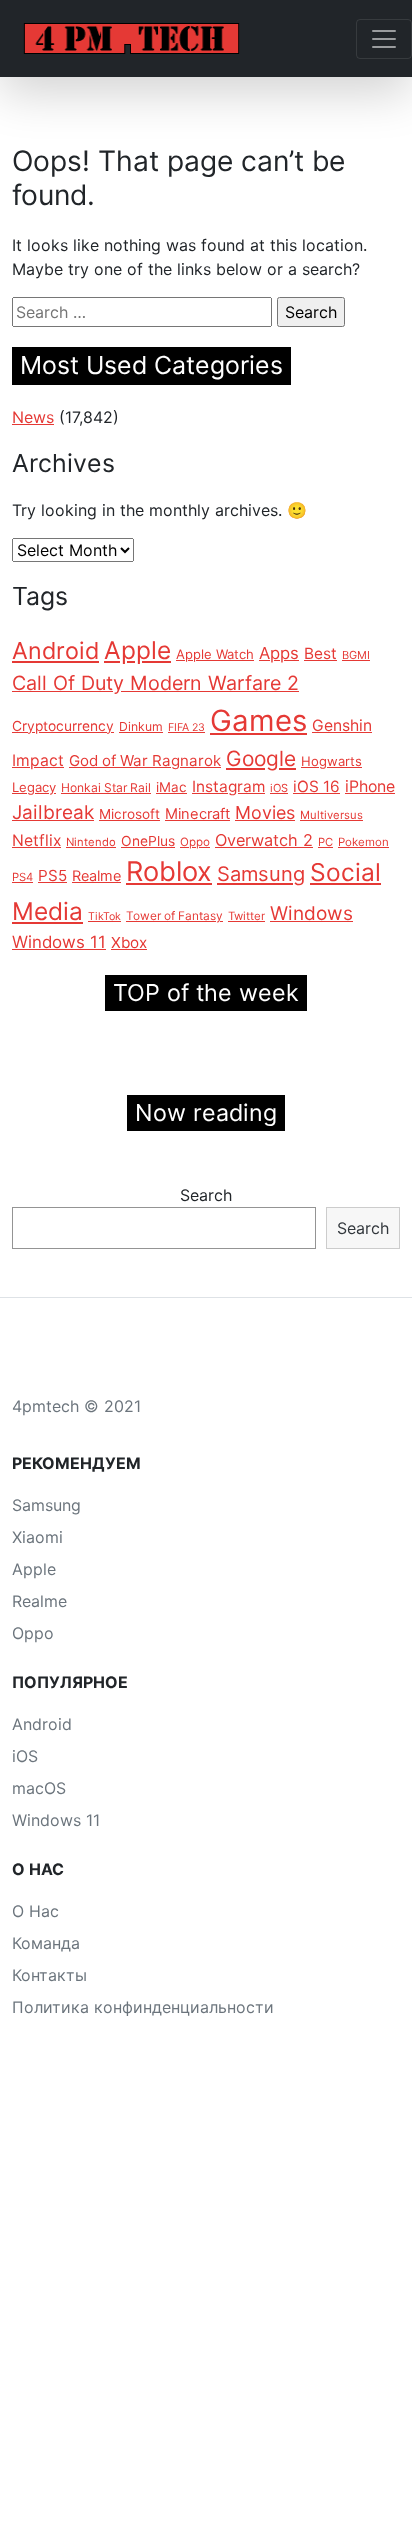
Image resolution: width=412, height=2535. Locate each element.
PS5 (52, 875)
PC (325, 842)
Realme (96, 875)
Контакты (49, 1975)
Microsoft (129, 814)
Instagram (228, 786)
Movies (265, 812)
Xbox (129, 942)
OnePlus (148, 841)
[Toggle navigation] (384, 39)
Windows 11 (59, 942)
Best (320, 653)
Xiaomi (37, 1537)
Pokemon (363, 842)
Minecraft (197, 814)
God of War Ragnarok (145, 760)
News (33, 417)
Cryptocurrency (63, 726)
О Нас (35, 1911)
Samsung (261, 874)
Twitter (246, 916)
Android (55, 650)
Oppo (195, 842)
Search (206, 1195)
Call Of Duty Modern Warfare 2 (155, 683)
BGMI (356, 655)
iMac (171, 787)
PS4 (22, 877)
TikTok (104, 916)
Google (261, 758)
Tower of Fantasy (174, 916)
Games (258, 720)
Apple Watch (215, 654)
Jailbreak (53, 812)
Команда (46, 1943)
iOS (279, 788)
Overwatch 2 (264, 840)
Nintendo (91, 842)
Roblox (169, 871)
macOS (39, 1788)
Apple (137, 650)
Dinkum (141, 726)
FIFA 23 (186, 727)
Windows (311, 913)
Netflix (36, 840)
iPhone (370, 786)
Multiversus (331, 815)
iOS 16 (316, 786)
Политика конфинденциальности (143, 2007)
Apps (279, 653)
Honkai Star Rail (106, 787)
